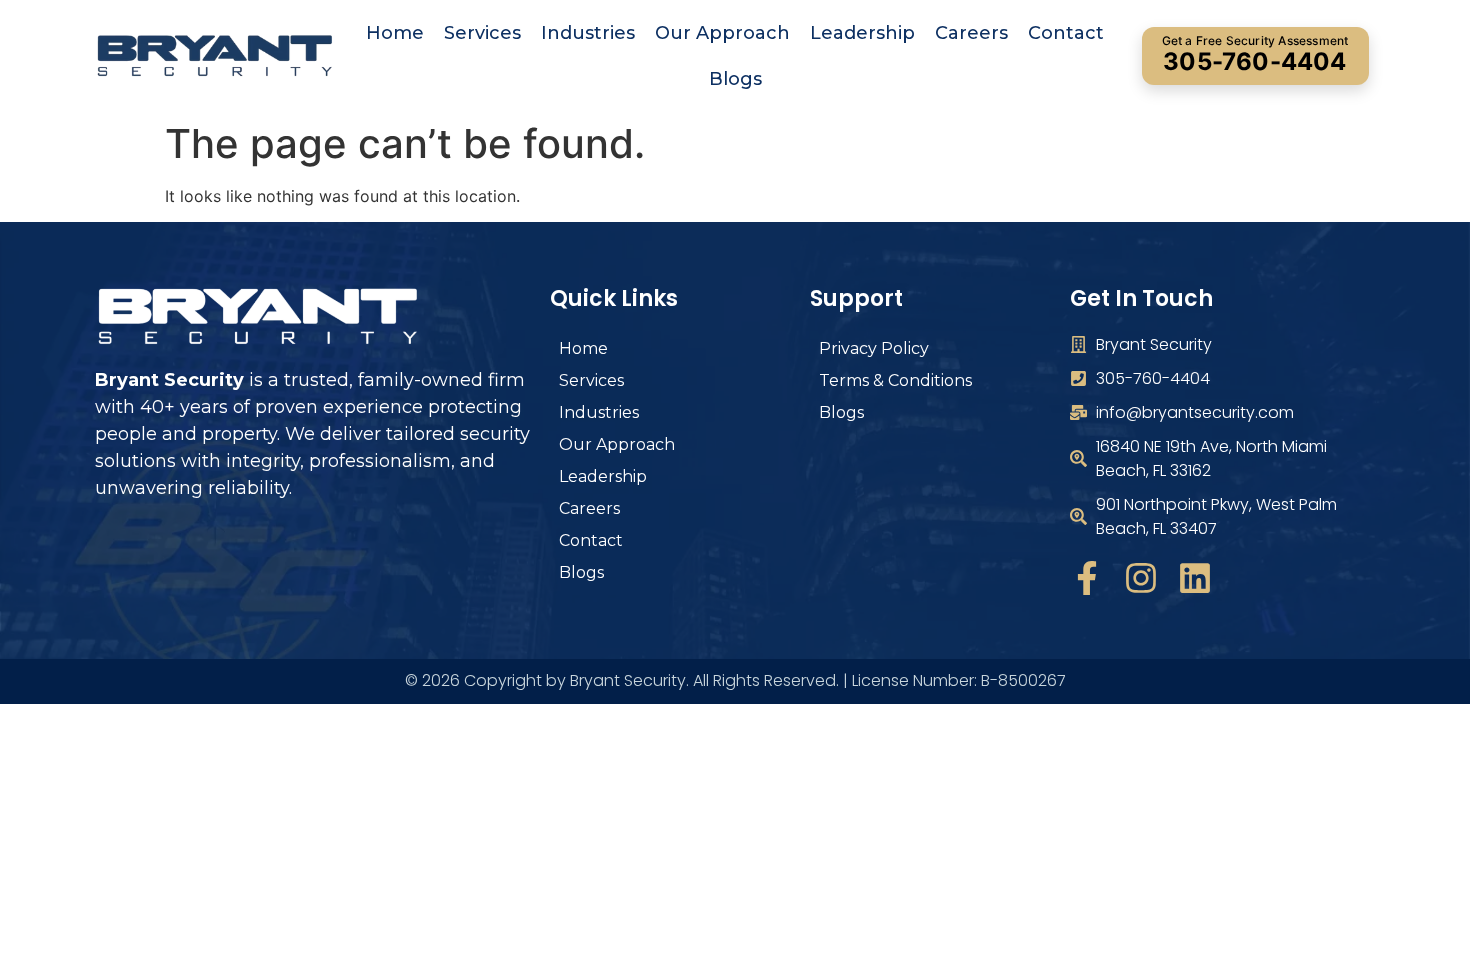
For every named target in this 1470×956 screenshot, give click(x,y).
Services (482, 33)
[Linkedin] (1195, 578)
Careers (971, 33)
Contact (1066, 33)
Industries (588, 33)
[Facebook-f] (1087, 578)
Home (395, 33)
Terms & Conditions (895, 380)
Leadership (862, 33)
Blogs (735, 79)
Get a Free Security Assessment (1255, 54)
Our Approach (722, 33)
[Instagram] (1141, 578)
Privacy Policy (874, 348)
